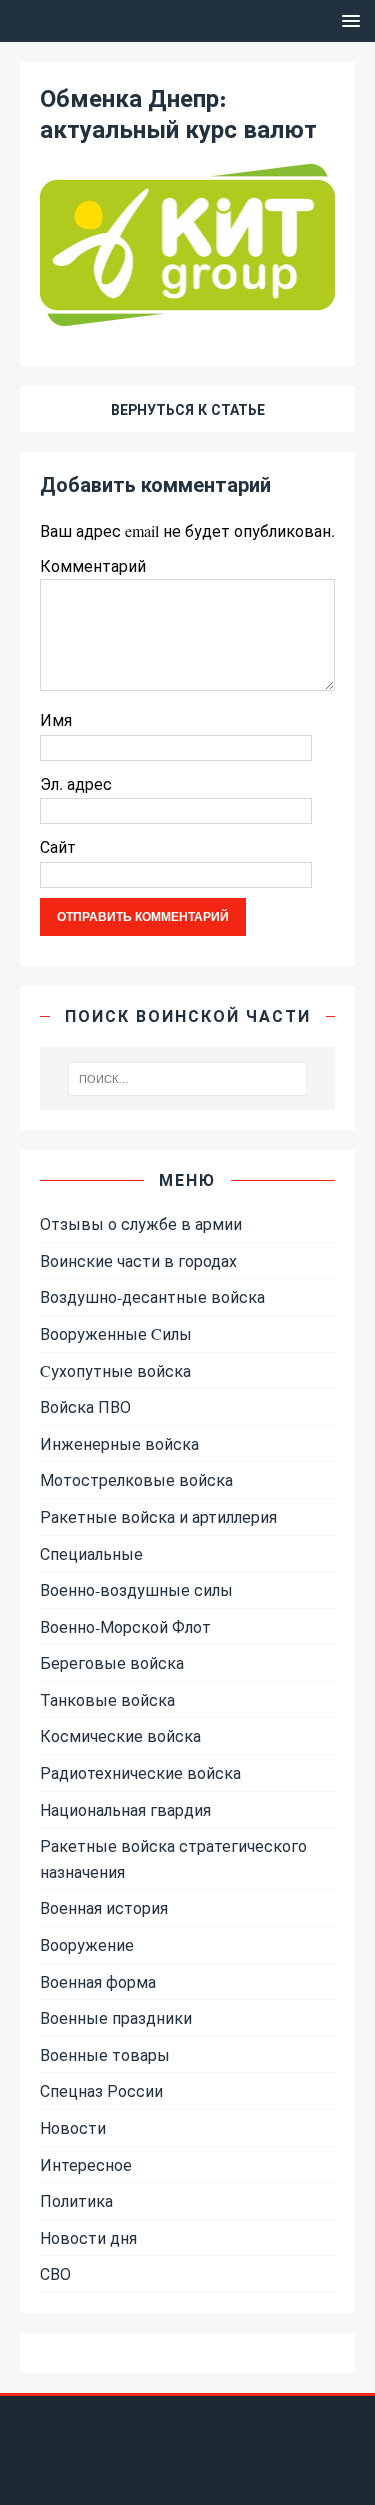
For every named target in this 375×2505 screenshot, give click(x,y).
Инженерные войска (119, 1443)
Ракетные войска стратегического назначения (173, 1858)
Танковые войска (107, 1699)
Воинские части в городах (138, 1260)
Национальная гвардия (125, 1809)
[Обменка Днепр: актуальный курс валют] (187, 312)
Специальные (91, 1553)
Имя (56, 719)
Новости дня (88, 2237)
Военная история (104, 1907)
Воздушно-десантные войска (152, 1296)
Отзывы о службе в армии (141, 1223)
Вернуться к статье (188, 409)
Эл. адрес (76, 783)
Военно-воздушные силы (136, 1589)
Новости (73, 2127)
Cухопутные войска (115, 1370)
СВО (55, 2273)
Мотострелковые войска (136, 1479)
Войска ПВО (85, 1406)
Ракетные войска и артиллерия (158, 1516)
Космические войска (120, 1735)
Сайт (58, 846)
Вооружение (87, 1944)
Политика (76, 2200)
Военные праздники (116, 2017)
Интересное (86, 2164)
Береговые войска (112, 1662)
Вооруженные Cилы (116, 1333)
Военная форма (98, 1981)
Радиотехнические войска (140, 1772)
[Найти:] (188, 1079)
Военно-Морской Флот (125, 1626)
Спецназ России (101, 2090)
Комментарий (93, 565)
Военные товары (105, 2054)
